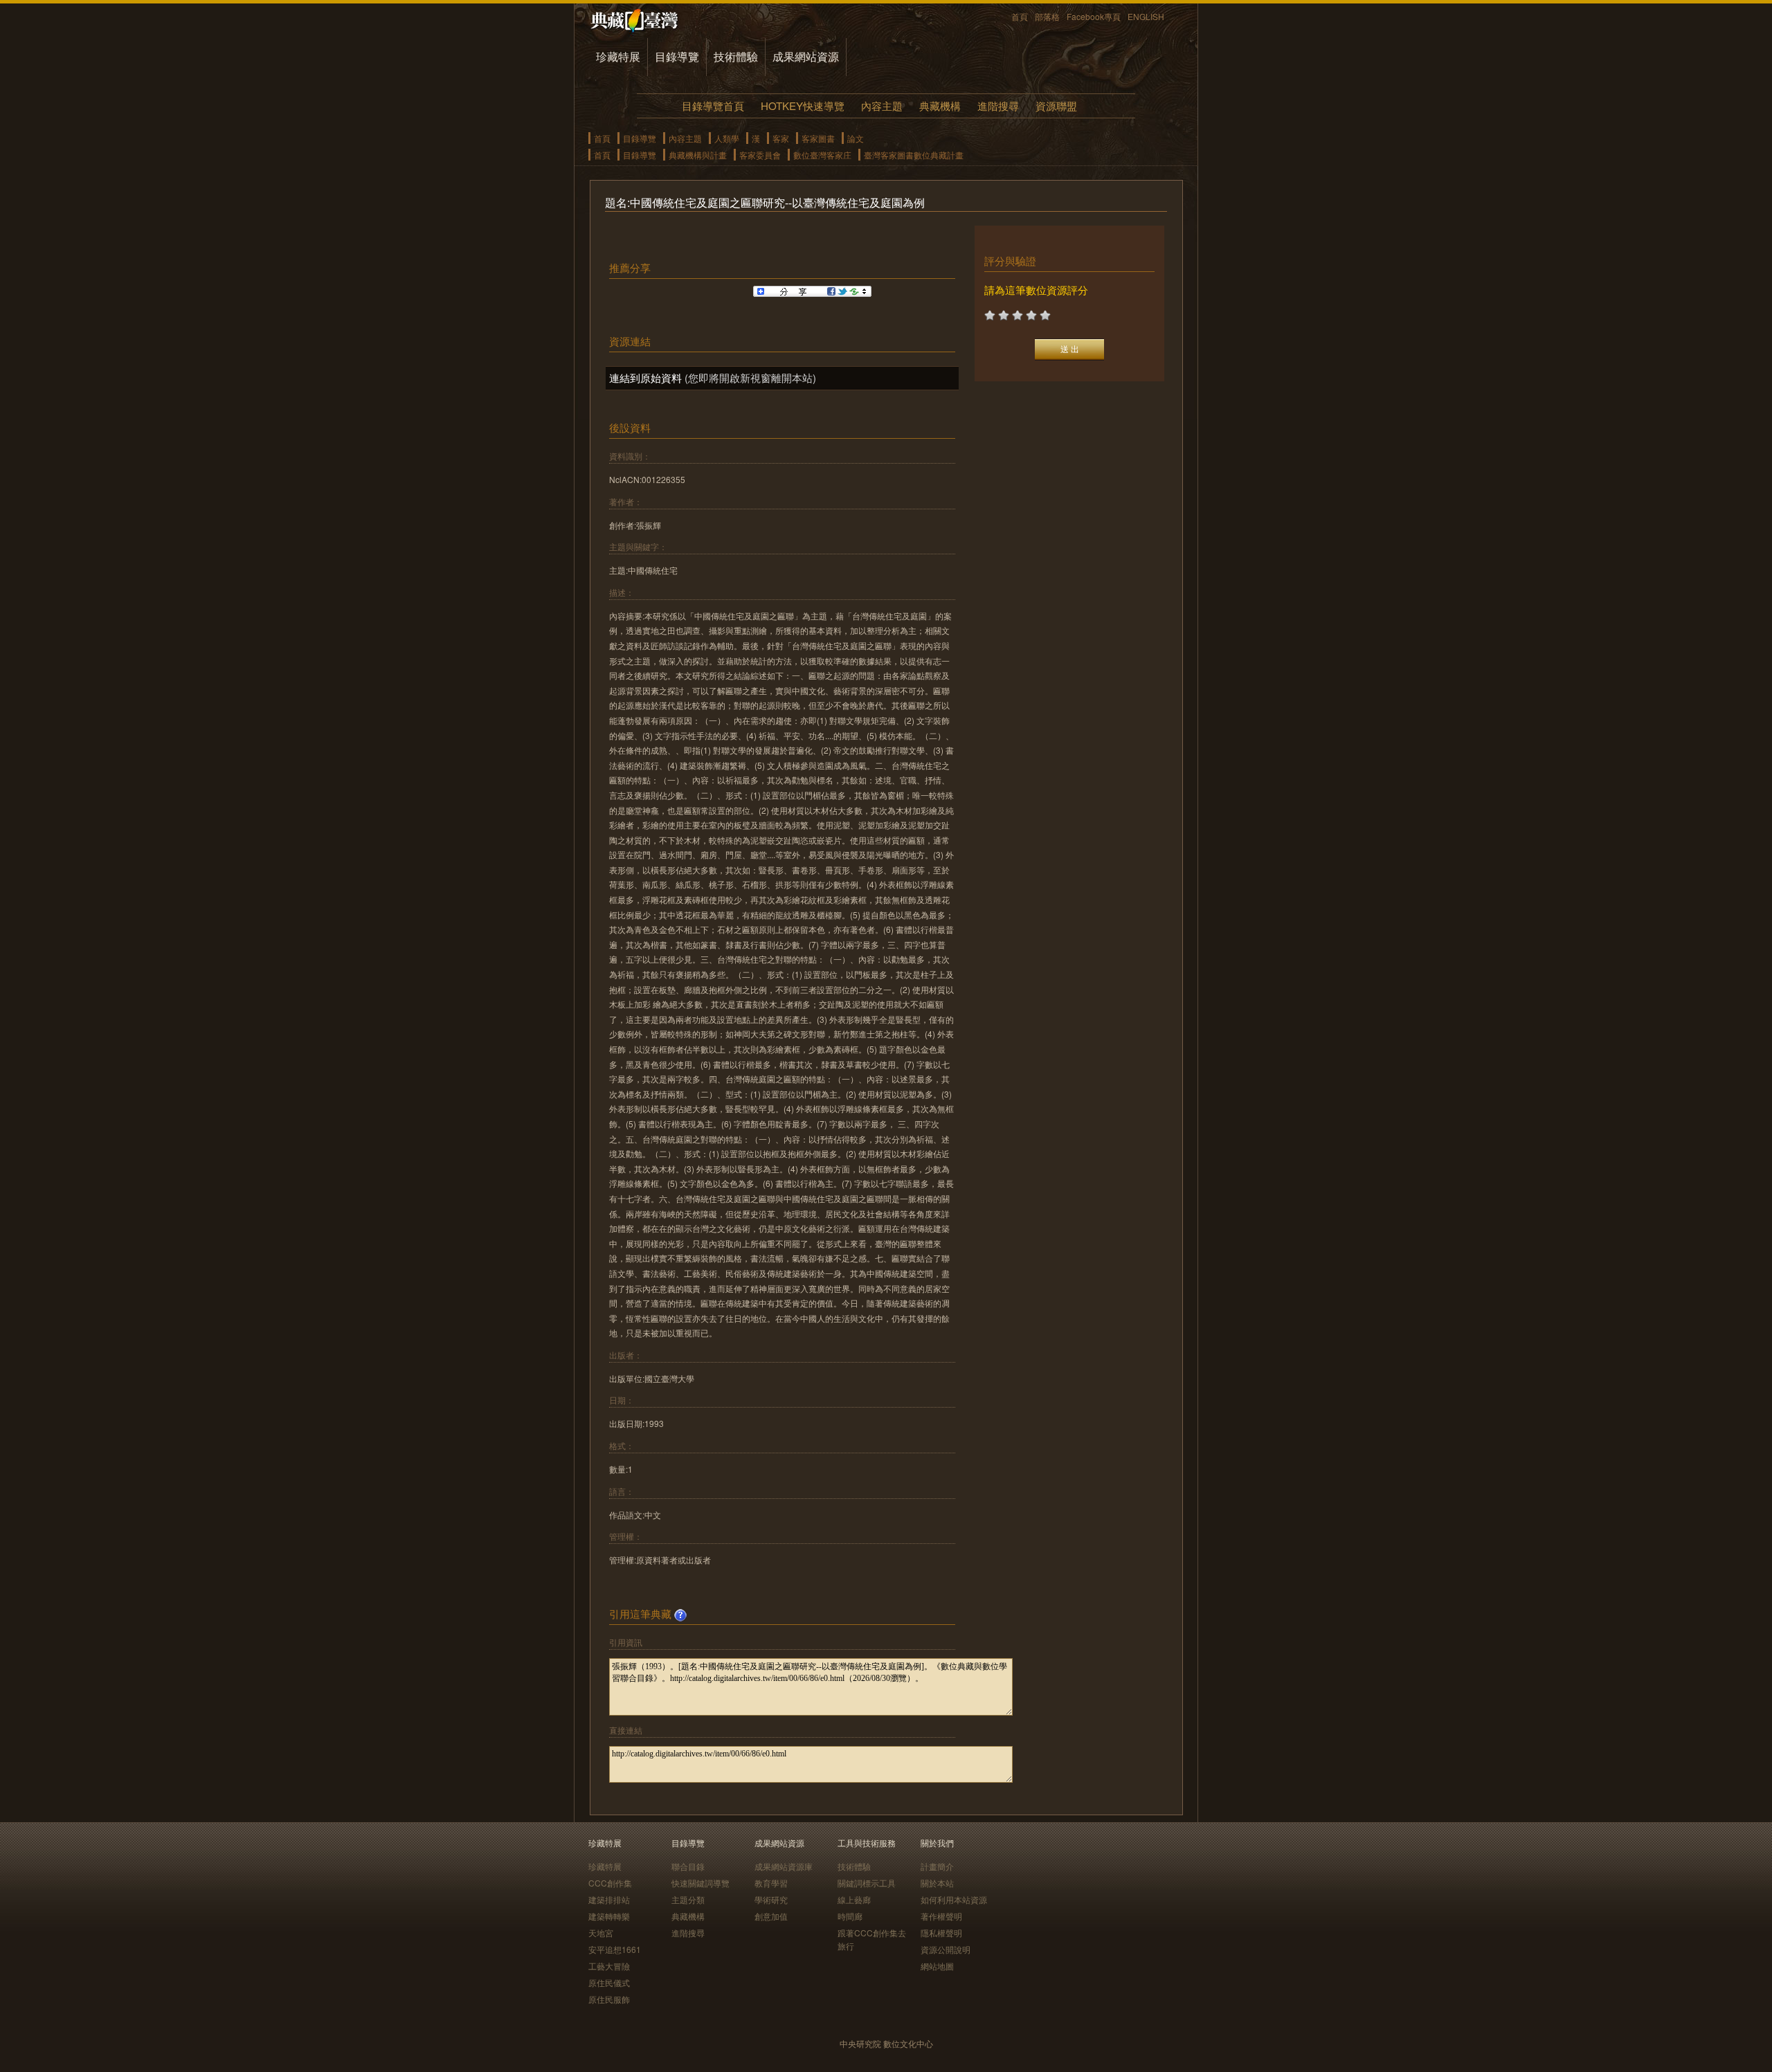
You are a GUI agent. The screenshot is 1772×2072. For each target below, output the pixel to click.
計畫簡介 (937, 1866)
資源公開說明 (946, 1949)
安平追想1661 (615, 1949)
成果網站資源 (806, 56)
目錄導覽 (677, 56)
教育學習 (771, 1883)
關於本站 (937, 1883)
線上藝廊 (854, 1899)
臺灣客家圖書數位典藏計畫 (914, 155)
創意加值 (771, 1916)
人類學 (727, 138)
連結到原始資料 (645, 378)
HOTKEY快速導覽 (803, 106)
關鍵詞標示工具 (867, 1883)
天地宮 (601, 1933)
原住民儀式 (609, 1982)
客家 (781, 138)
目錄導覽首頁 (713, 106)
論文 (856, 138)
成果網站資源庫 (784, 1866)
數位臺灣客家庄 (822, 155)
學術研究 (771, 1899)
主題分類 (688, 1899)
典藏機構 (940, 106)
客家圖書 (818, 138)
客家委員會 (760, 155)
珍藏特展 (618, 56)
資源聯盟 (1056, 106)
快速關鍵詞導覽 (700, 1883)
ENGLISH (1146, 16)
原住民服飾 (609, 1999)
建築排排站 (609, 1899)
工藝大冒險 (609, 1966)
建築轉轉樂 (609, 1916)
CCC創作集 (610, 1883)
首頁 (1020, 16)
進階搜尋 (998, 106)
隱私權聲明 (941, 1933)
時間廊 (850, 1916)
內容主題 (882, 106)
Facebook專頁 (1094, 16)
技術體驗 (736, 56)
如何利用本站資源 (954, 1899)
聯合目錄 (688, 1866)
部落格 (1047, 16)
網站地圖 (937, 1966)
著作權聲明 (941, 1916)
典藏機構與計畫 (698, 155)
